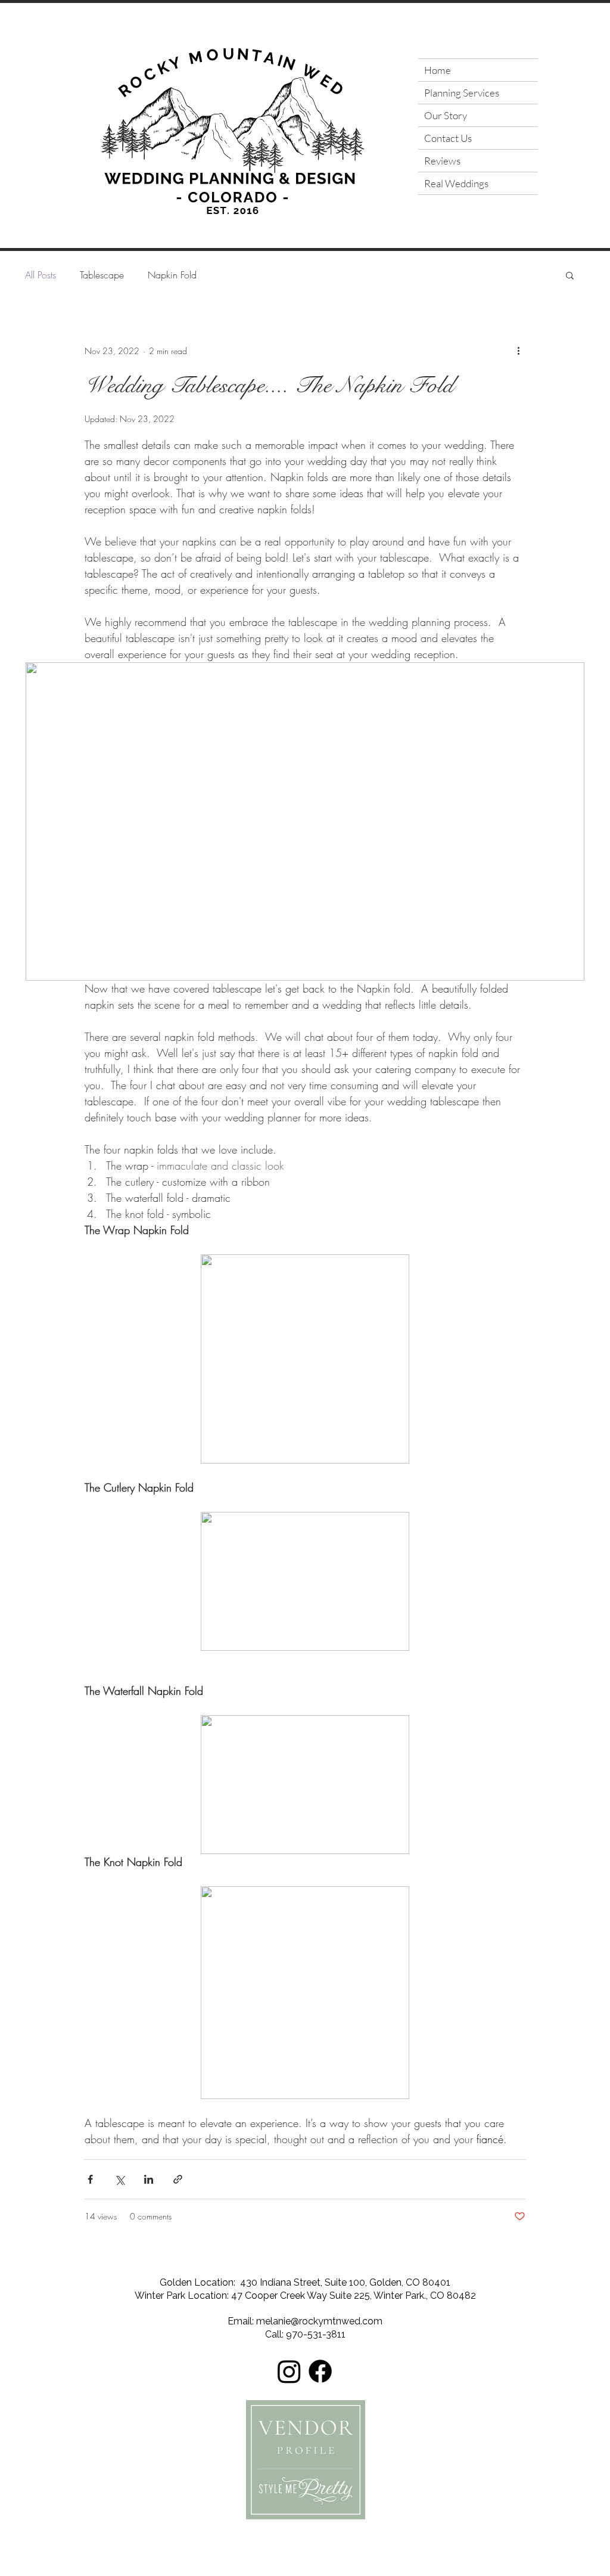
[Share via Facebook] (90, 2179)
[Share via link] (178, 2179)
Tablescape (102, 275)
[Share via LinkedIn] (149, 2179)
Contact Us (448, 138)
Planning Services (462, 93)
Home (438, 70)
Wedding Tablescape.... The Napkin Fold (269, 385)
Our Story (446, 115)
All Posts (41, 275)
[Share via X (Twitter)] (119, 2179)
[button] (570, 276)
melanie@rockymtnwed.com (319, 2321)
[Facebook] (320, 2371)
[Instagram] (289, 2371)
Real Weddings (456, 183)
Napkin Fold (172, 275)
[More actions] (518, 351)
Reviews (442, 161)
